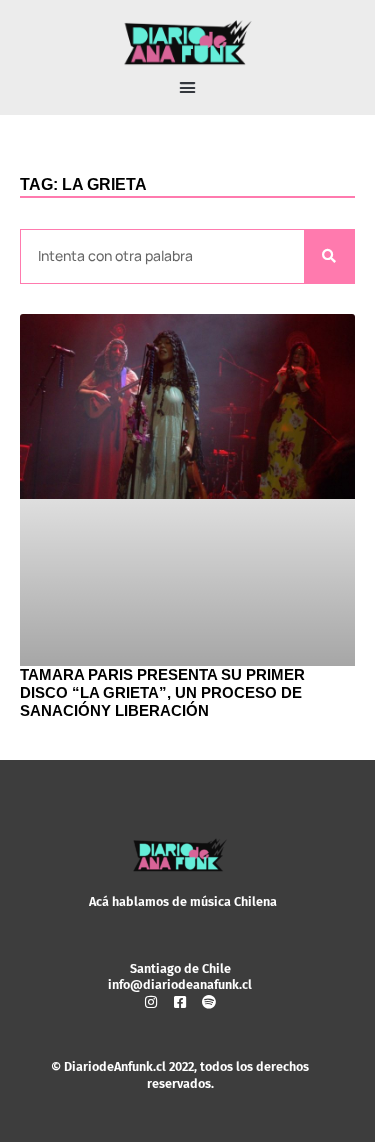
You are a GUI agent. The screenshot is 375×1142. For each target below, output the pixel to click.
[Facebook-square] (180, 1002)
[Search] (329, 256)
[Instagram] (151, 1002)
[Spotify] (209, 1002)
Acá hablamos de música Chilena (183, 901)
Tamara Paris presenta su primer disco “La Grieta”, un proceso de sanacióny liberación (162, 692)
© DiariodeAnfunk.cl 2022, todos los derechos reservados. (180, 1074)
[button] (188, 88)
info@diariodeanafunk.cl (180, 984)
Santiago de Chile (180, 968)
